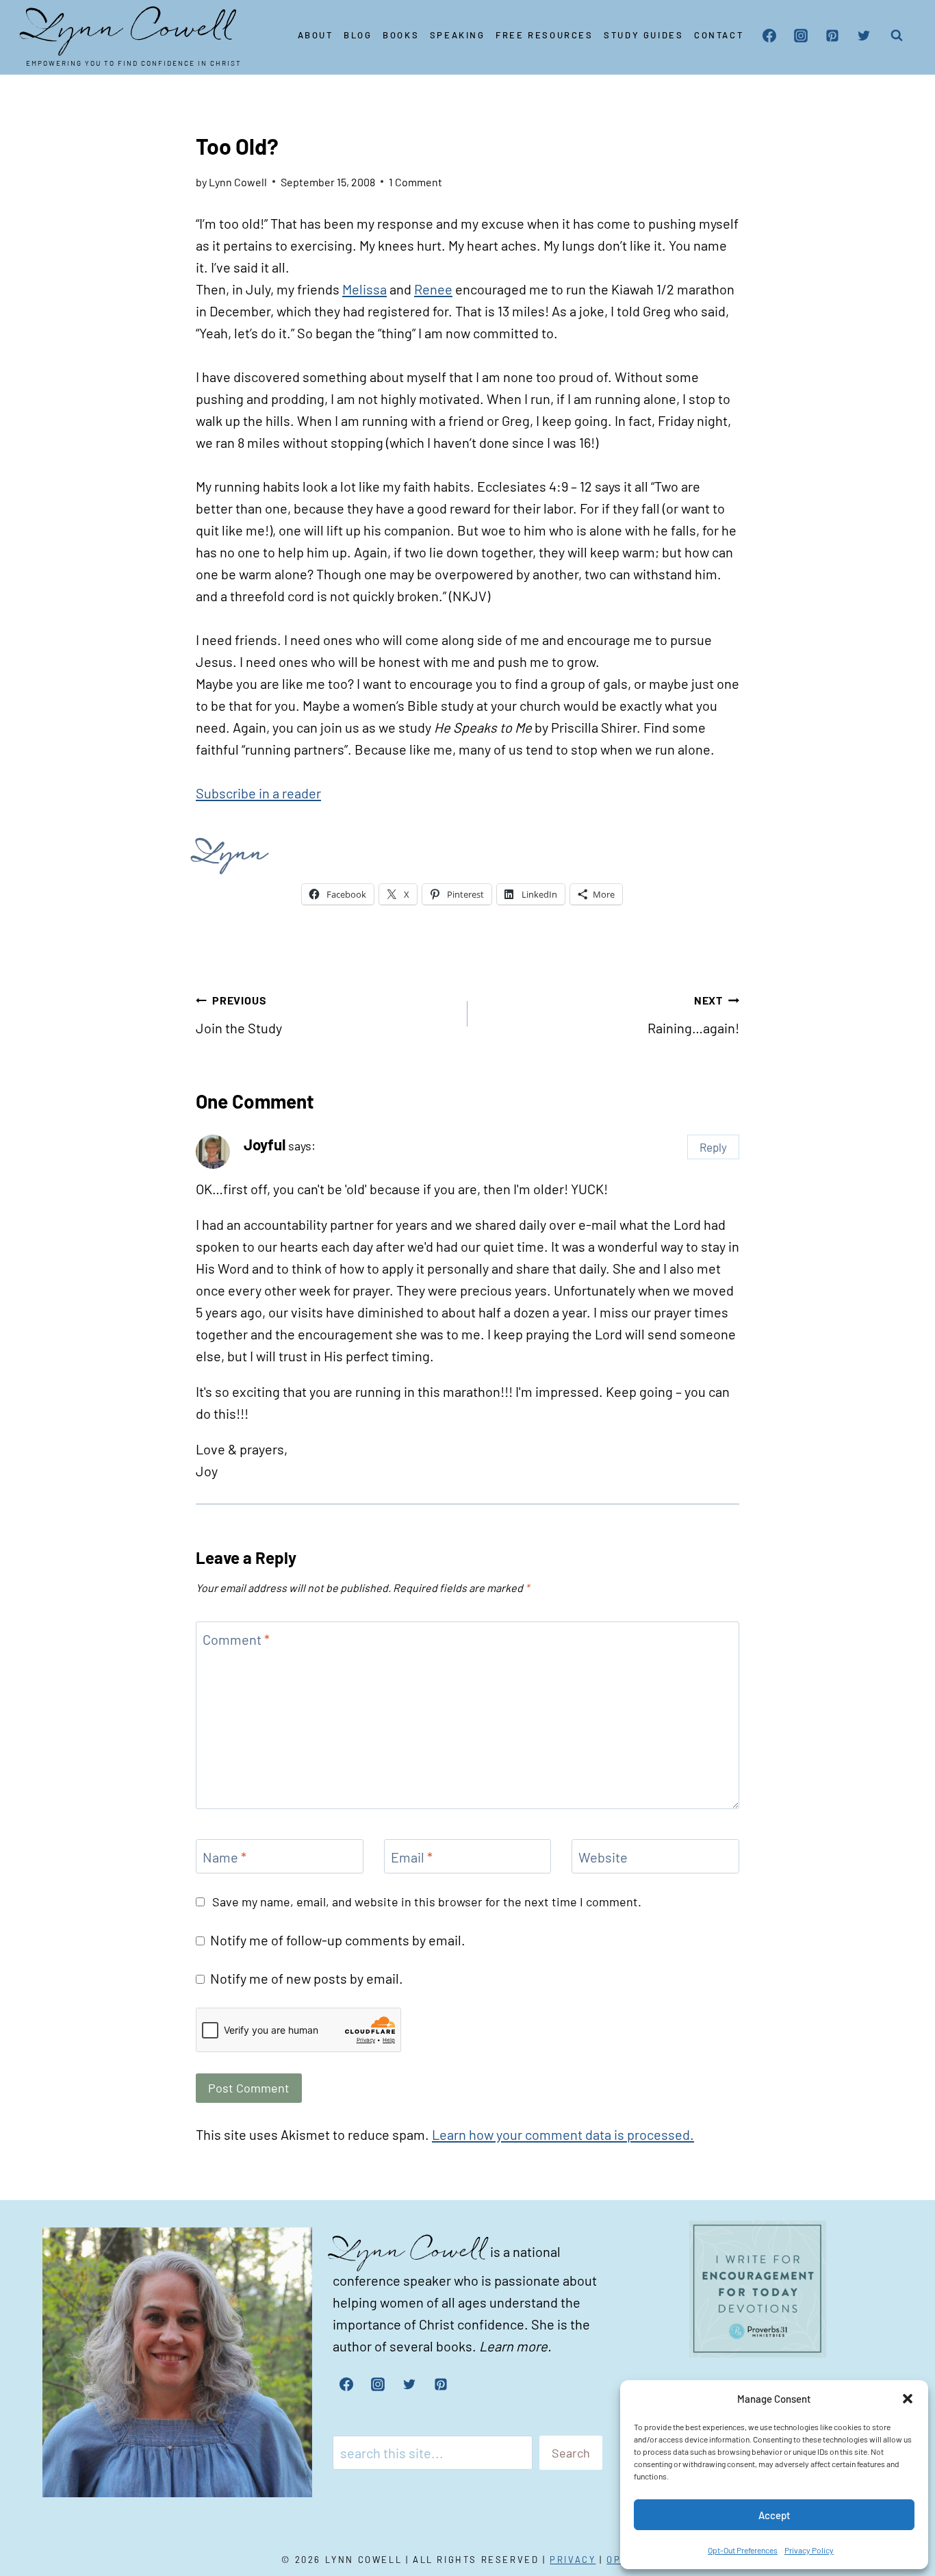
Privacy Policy (809, 2550)
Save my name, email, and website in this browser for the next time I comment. (427, 1902)
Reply (713, 1147)
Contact (719, 35)
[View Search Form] (897, 36)
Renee (433, 289)
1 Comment (415, 182)
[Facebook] (769, 36)
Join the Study (239, 1015)
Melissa (364, 289)
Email (412, 1857)
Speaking (458, 35)
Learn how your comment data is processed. (563, 2134)
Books (401, 35)
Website (603, 1857)
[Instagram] (801, 36)
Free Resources (544, 35)
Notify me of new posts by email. (307, 1978)
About (316, 35)
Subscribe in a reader (258, 793)
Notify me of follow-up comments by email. (338, 1940)
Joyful (265, 1144)
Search (571, 2453)
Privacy (573, 2560)
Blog (358, 35)
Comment (236, 1639)
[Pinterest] (832, 36)
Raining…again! (693, 1015)
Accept (774, 2515)
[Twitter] (864, 36)
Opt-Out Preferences (743, 2550)
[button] (908, 2399)
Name (225, 1857)
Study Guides (643, 35)
